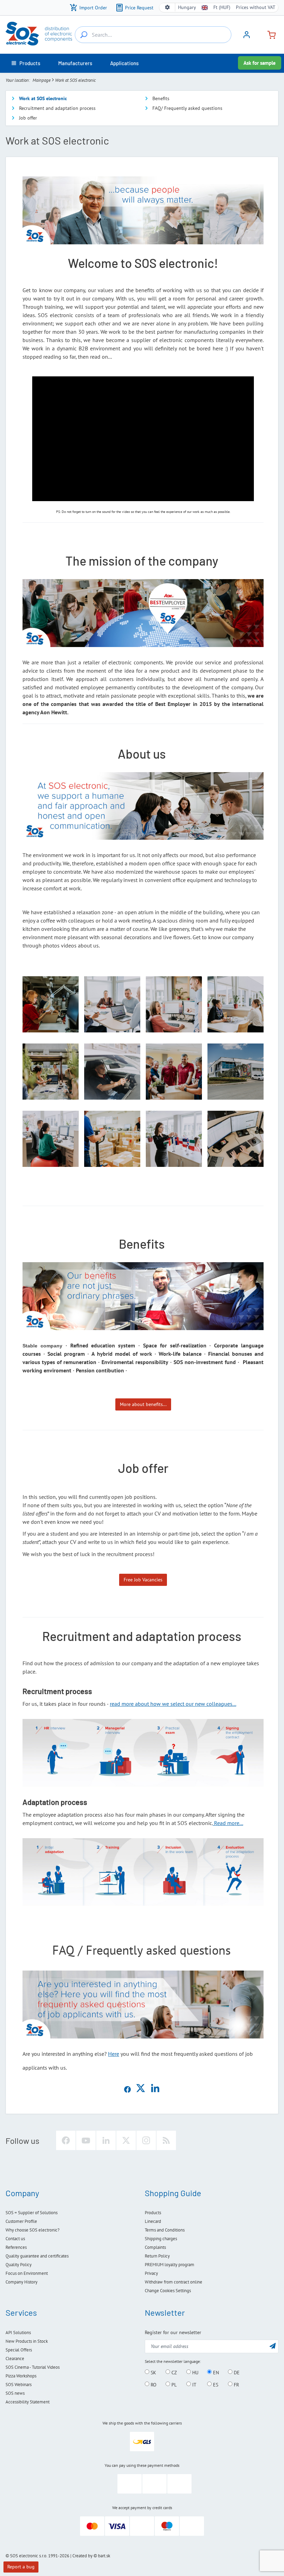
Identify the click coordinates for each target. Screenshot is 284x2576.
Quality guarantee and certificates (37, 2256)
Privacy (151, 2273)
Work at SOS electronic (43, 98)
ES (215, 2384)
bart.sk (104, 2556)
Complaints (155, 2247)
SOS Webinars (19, 2385)
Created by (82, 2556)
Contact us (15, 2239)
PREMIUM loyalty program (170, 2265)
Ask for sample (260, 63)
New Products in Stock (27, 2341)
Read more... (228, 1823)
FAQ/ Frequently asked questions (187, 108)
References (16, 2247)
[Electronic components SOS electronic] (39, 34)
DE (236, 2372)
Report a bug (21, 2567)
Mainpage (42, 80)
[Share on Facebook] (127, 2091)
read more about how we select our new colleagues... (173, 1704)
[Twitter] (126, 2140)
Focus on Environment (27, 2273)
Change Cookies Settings (168, 2291)
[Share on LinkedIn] (155, 2091)
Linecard (153, 2221)
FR (236, 2384)
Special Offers (19, 2350)
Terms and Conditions (165, 2230)
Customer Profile (21, 2221)
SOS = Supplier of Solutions (32, 2213)
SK (153, 2372)
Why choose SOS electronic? (33, 2230)
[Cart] (269, 34)
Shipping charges (161, 2239)
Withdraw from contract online (174, 2282)
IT (194, 2384)
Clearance (15, 2359)
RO (153, 2384)
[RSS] (166, 2140)
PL (173, 2384)
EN (215, 2372)
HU (195, 2372)
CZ (174, 2372)
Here (114, 2054)
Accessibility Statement (28, 2402)
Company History (21, 2282)
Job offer (28, 118)
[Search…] (84, 35)
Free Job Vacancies (143, 1580)
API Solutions (18, 2333)
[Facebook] (66, 2140)
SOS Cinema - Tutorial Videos (33, 2367)
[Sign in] (247, 37)
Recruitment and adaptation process (57, 108)
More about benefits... (143, 1404)
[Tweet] (141, 2091)
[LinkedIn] (106, 2140)
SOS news (15, 2393)
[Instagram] (146, 2140)
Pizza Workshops (21, 2376)
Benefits (161, 98)
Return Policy (157, 2256)
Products (153, 2213)
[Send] (273, 2346)
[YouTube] (86, 2140)
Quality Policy (19, 2265)
